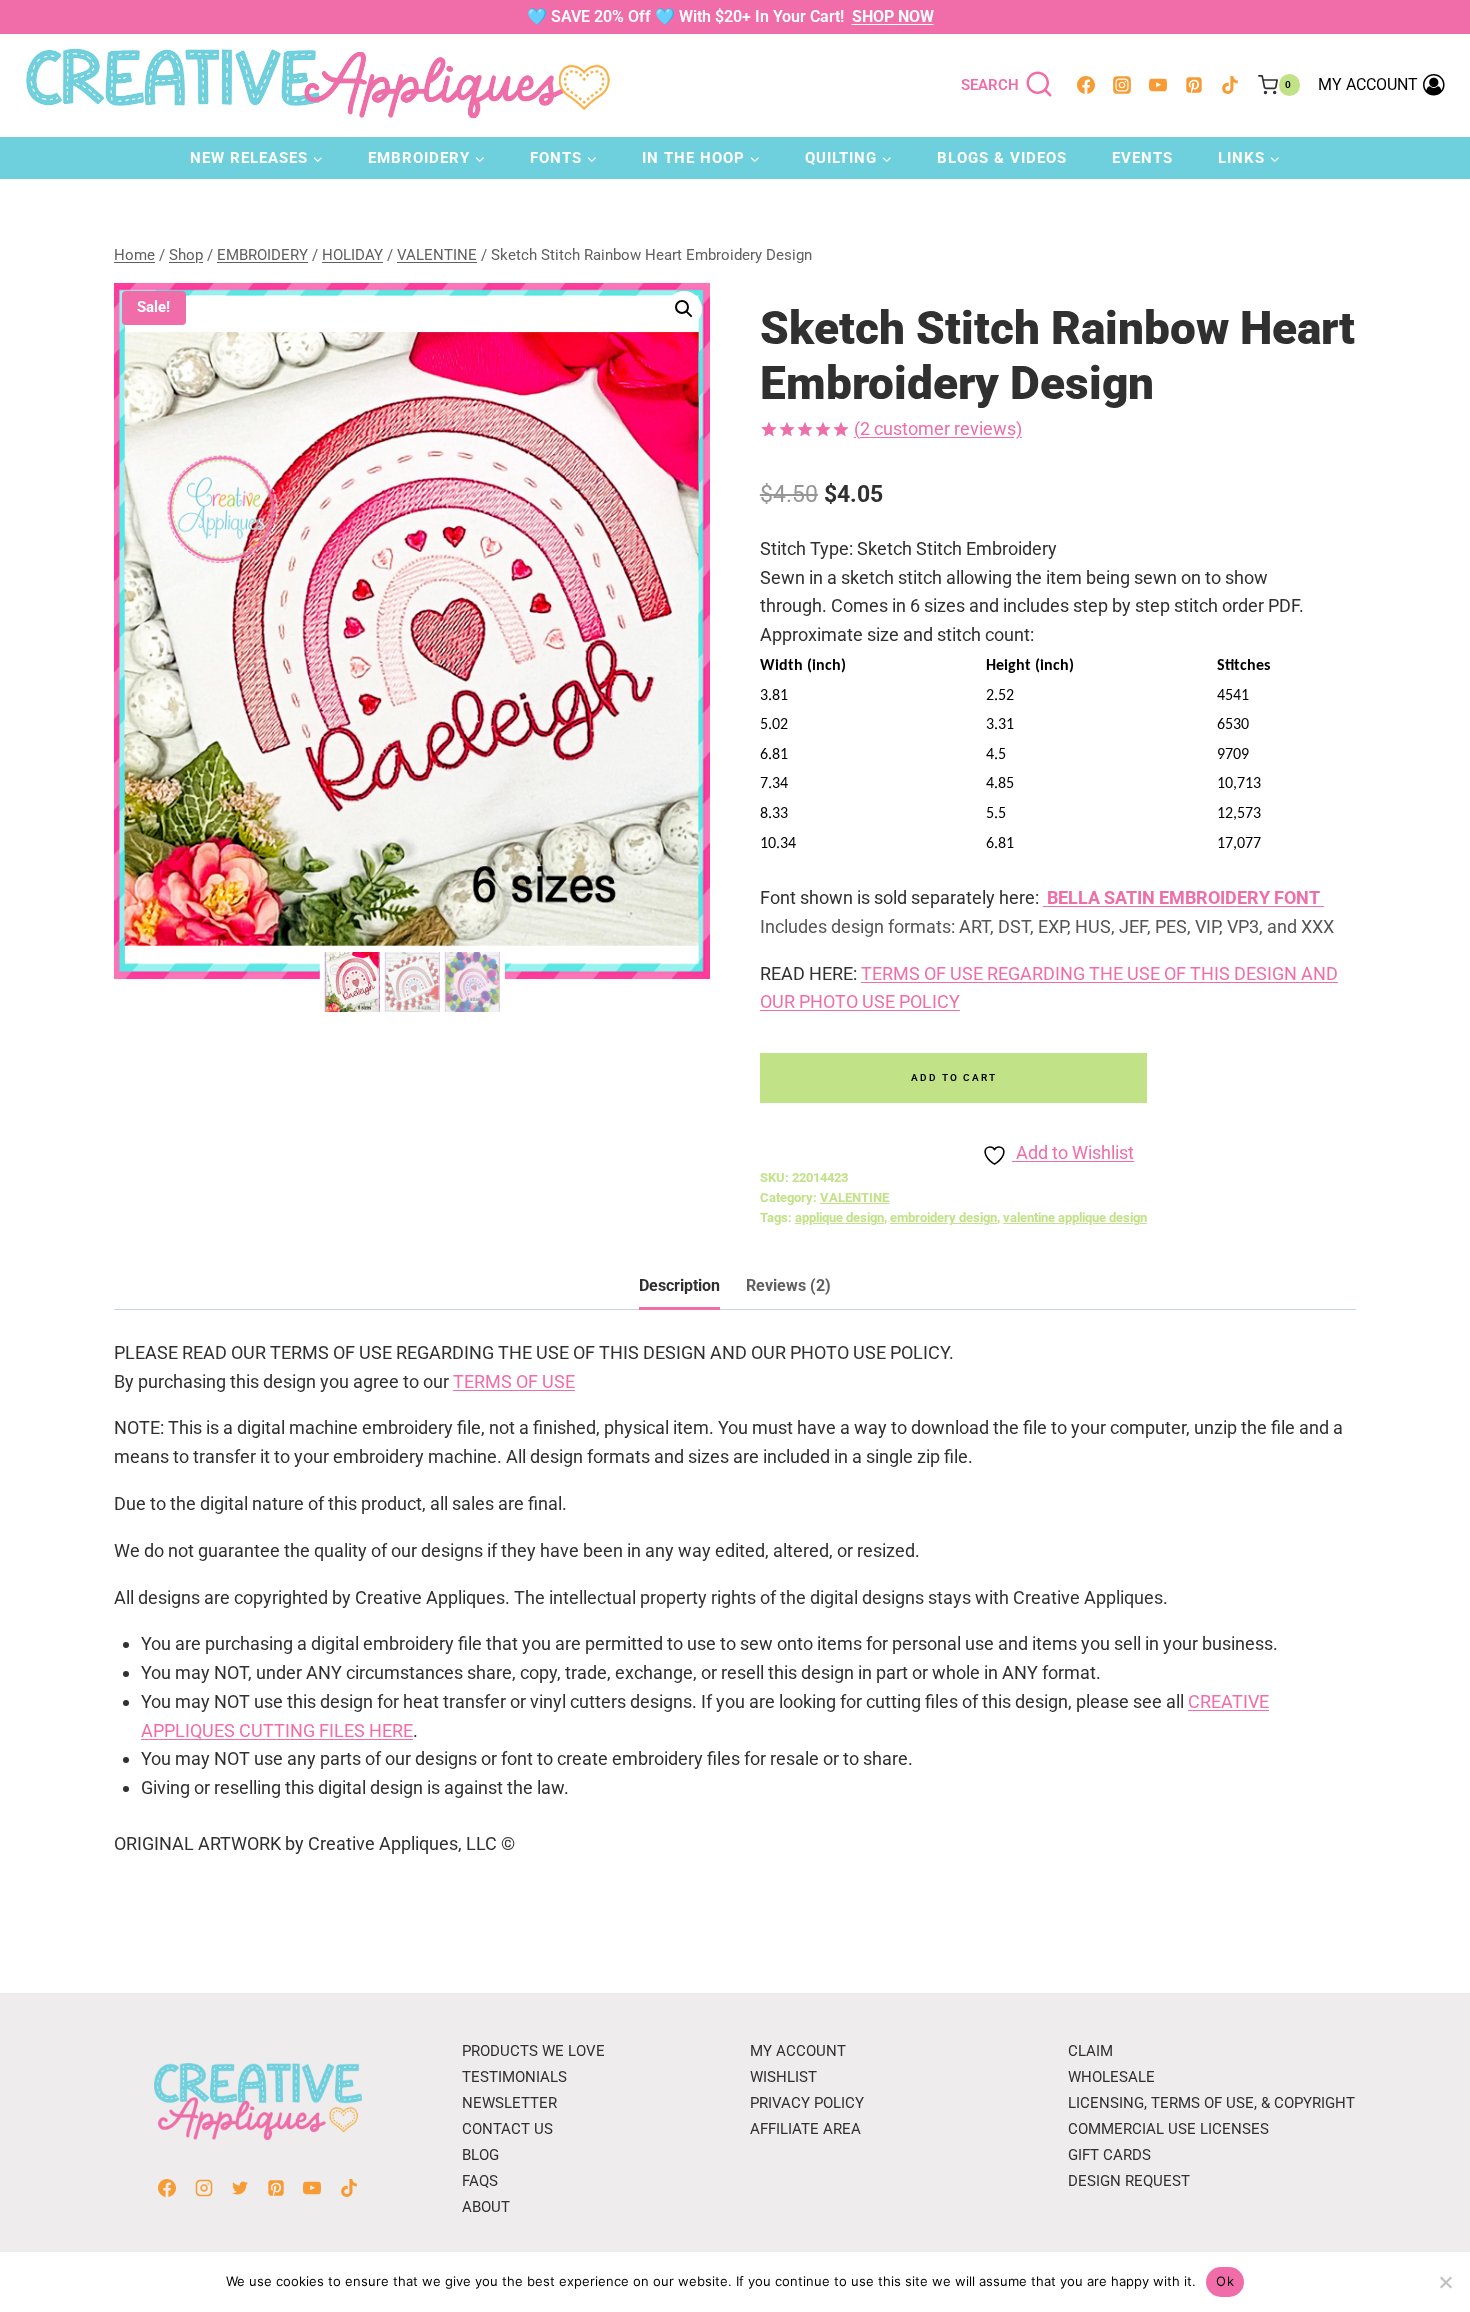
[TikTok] (1230, 85)
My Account (798, 2051)
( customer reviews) (938, 428)
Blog (480, 2155)
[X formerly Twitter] (240, 2188)
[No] (1445, 2282)
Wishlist (783, 2077)
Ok (1225, 2281)
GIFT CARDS (1109, 2155)
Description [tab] (679, 1285)
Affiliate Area (805, 2129)
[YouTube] (1158, 85)
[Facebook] (1086, 85)
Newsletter (509, 2103)
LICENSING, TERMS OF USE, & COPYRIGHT (1211, 2103)
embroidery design (943, 1217)
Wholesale (1111, 2077)
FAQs (480, 2181)
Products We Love (533, 2051)
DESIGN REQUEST (1129, 2181)
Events (1142, 158)
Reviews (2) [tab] (788, 1285)
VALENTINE (854, 1197)
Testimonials (514, 2077)
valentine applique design (1075, 1217)
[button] (684, 309)
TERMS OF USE (514, 1381)
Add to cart (954, 1077)
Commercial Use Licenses (1168, 2129)
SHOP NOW (893, 16)
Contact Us (507, 2129)
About (486, 2207)
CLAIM (1090, 2051)
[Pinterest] (1194, 85)
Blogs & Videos (1002, 158)
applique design (839, 1217)
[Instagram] (1122, 85)
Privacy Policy (807, 2103)
